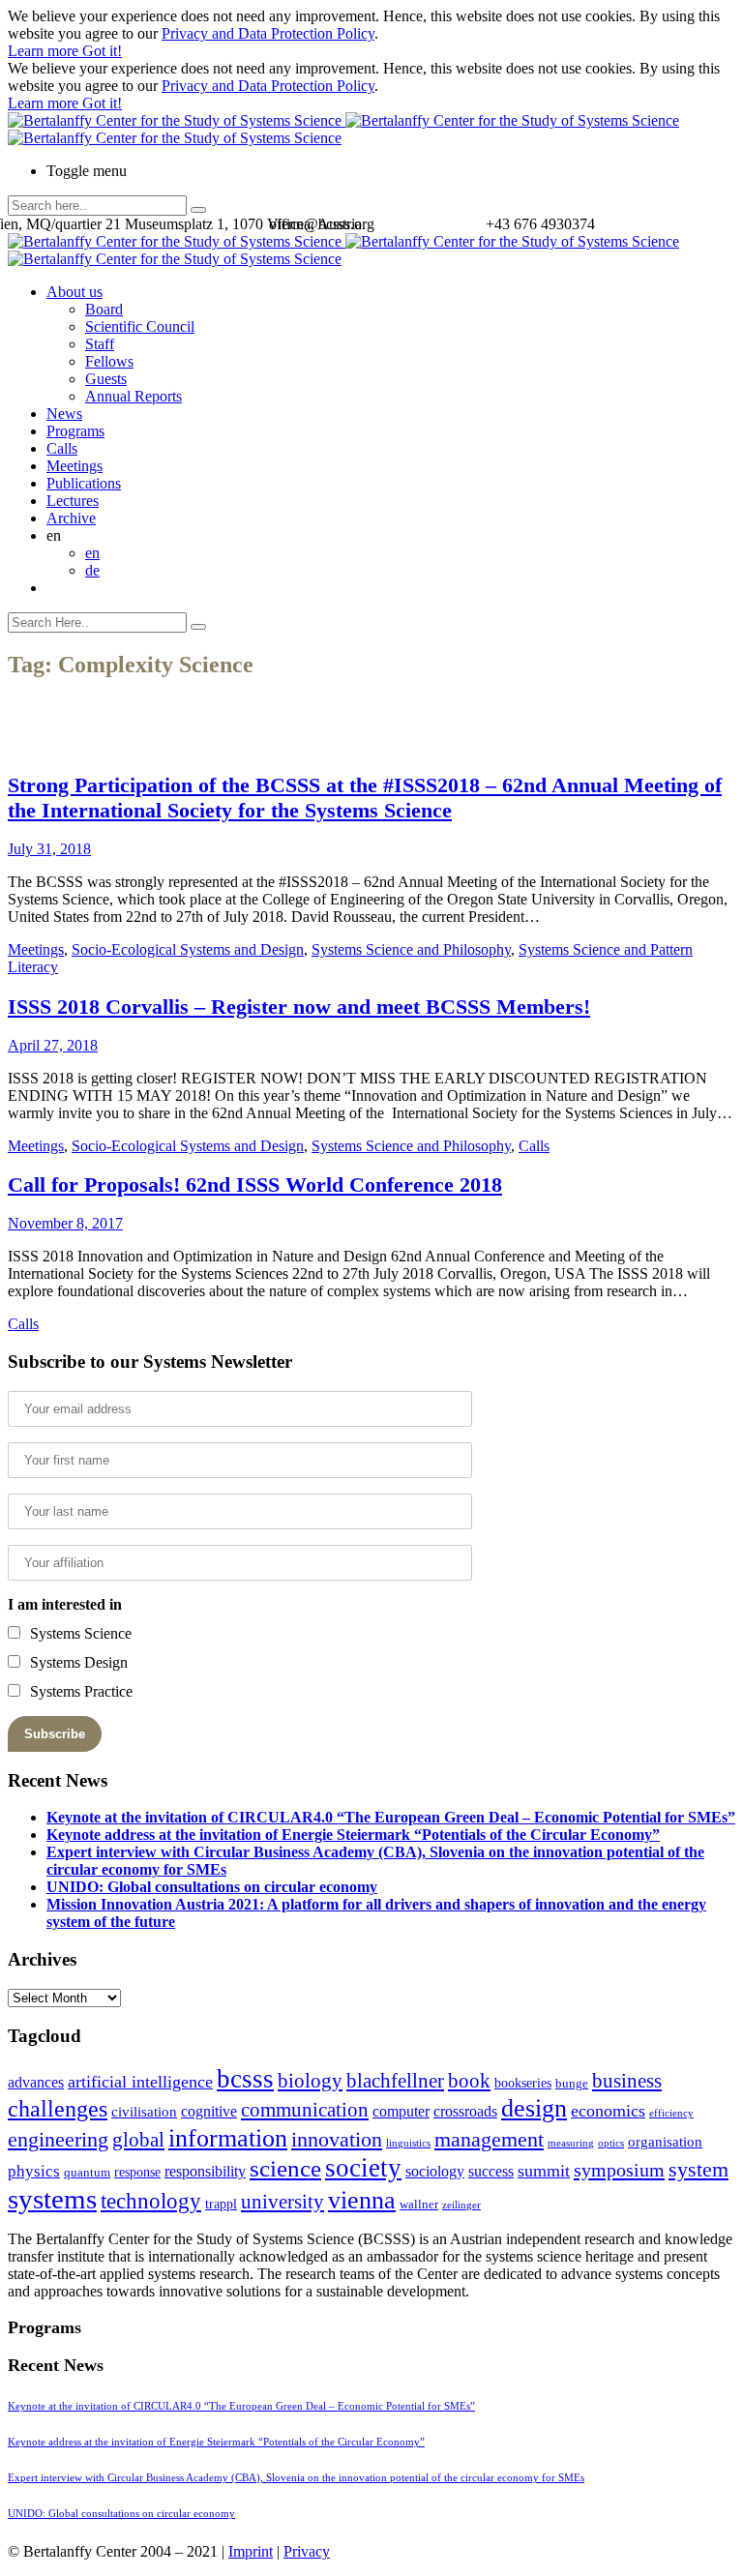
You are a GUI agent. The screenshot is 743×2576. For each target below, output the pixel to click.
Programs (75, 431)
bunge (572, 2084)
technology (151, 2201)
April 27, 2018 (53, 1045)
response (137, 2172)
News (64, 414)
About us (74, 292)
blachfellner (395, 2081)
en (92, 553)
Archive (71, 518)
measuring (571, 2143)
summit (544, 2171)
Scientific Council (140, 326)
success (491, 2171)
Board (104, 309)
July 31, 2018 (49, 849)
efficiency (671, 2113)
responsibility (205, 2171)
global (138, 2139)
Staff (100, 344)
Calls (62, 448)
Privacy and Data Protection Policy (268, 33)
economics (608, 2111)
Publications (84, 483)
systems (52, 2199)
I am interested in (65, 1604)
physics (34, 2171)
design (534, 2108)
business (627, 2080)
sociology (435, 2171)
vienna (362, 2200)
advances (36, 2082)
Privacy (307, 2551)
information (228, 2138)
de (92, 570)
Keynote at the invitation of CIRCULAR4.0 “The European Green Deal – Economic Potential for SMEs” (391, 1817)
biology (310, 2081)
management (489, 2139)
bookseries (523, 2083)
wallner (419, 2205)
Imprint (251, 2551)
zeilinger (461, 2205)
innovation (337, 2139)
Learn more (45, 51)
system (698, 2169)
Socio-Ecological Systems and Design (188, 949)
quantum (87, 2173)
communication (305, 2109)
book (469, 2081)
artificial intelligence (140, 2082)
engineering (58, 2140)
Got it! (102, 51)
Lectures (73, 501)
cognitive (209, 2111)
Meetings (74, 466)
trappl (221, 2204)
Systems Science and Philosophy (411, 949)
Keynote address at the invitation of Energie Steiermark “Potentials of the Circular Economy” (353, 1835)
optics (611, 2143)
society (363, 2168)
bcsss (245, 2079)
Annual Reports (134, 396)
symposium (619, 2170)
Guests (106, 379)
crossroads (465, 2111)
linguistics (408, 2143)
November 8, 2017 (65, 1223)
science (285, 2168)
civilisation (144, 2112)
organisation (665, 2142)
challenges (58, 2109)
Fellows (109, 361)
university (282, 2202)
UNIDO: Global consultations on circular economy (212, 1887)
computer (401, 2111)
